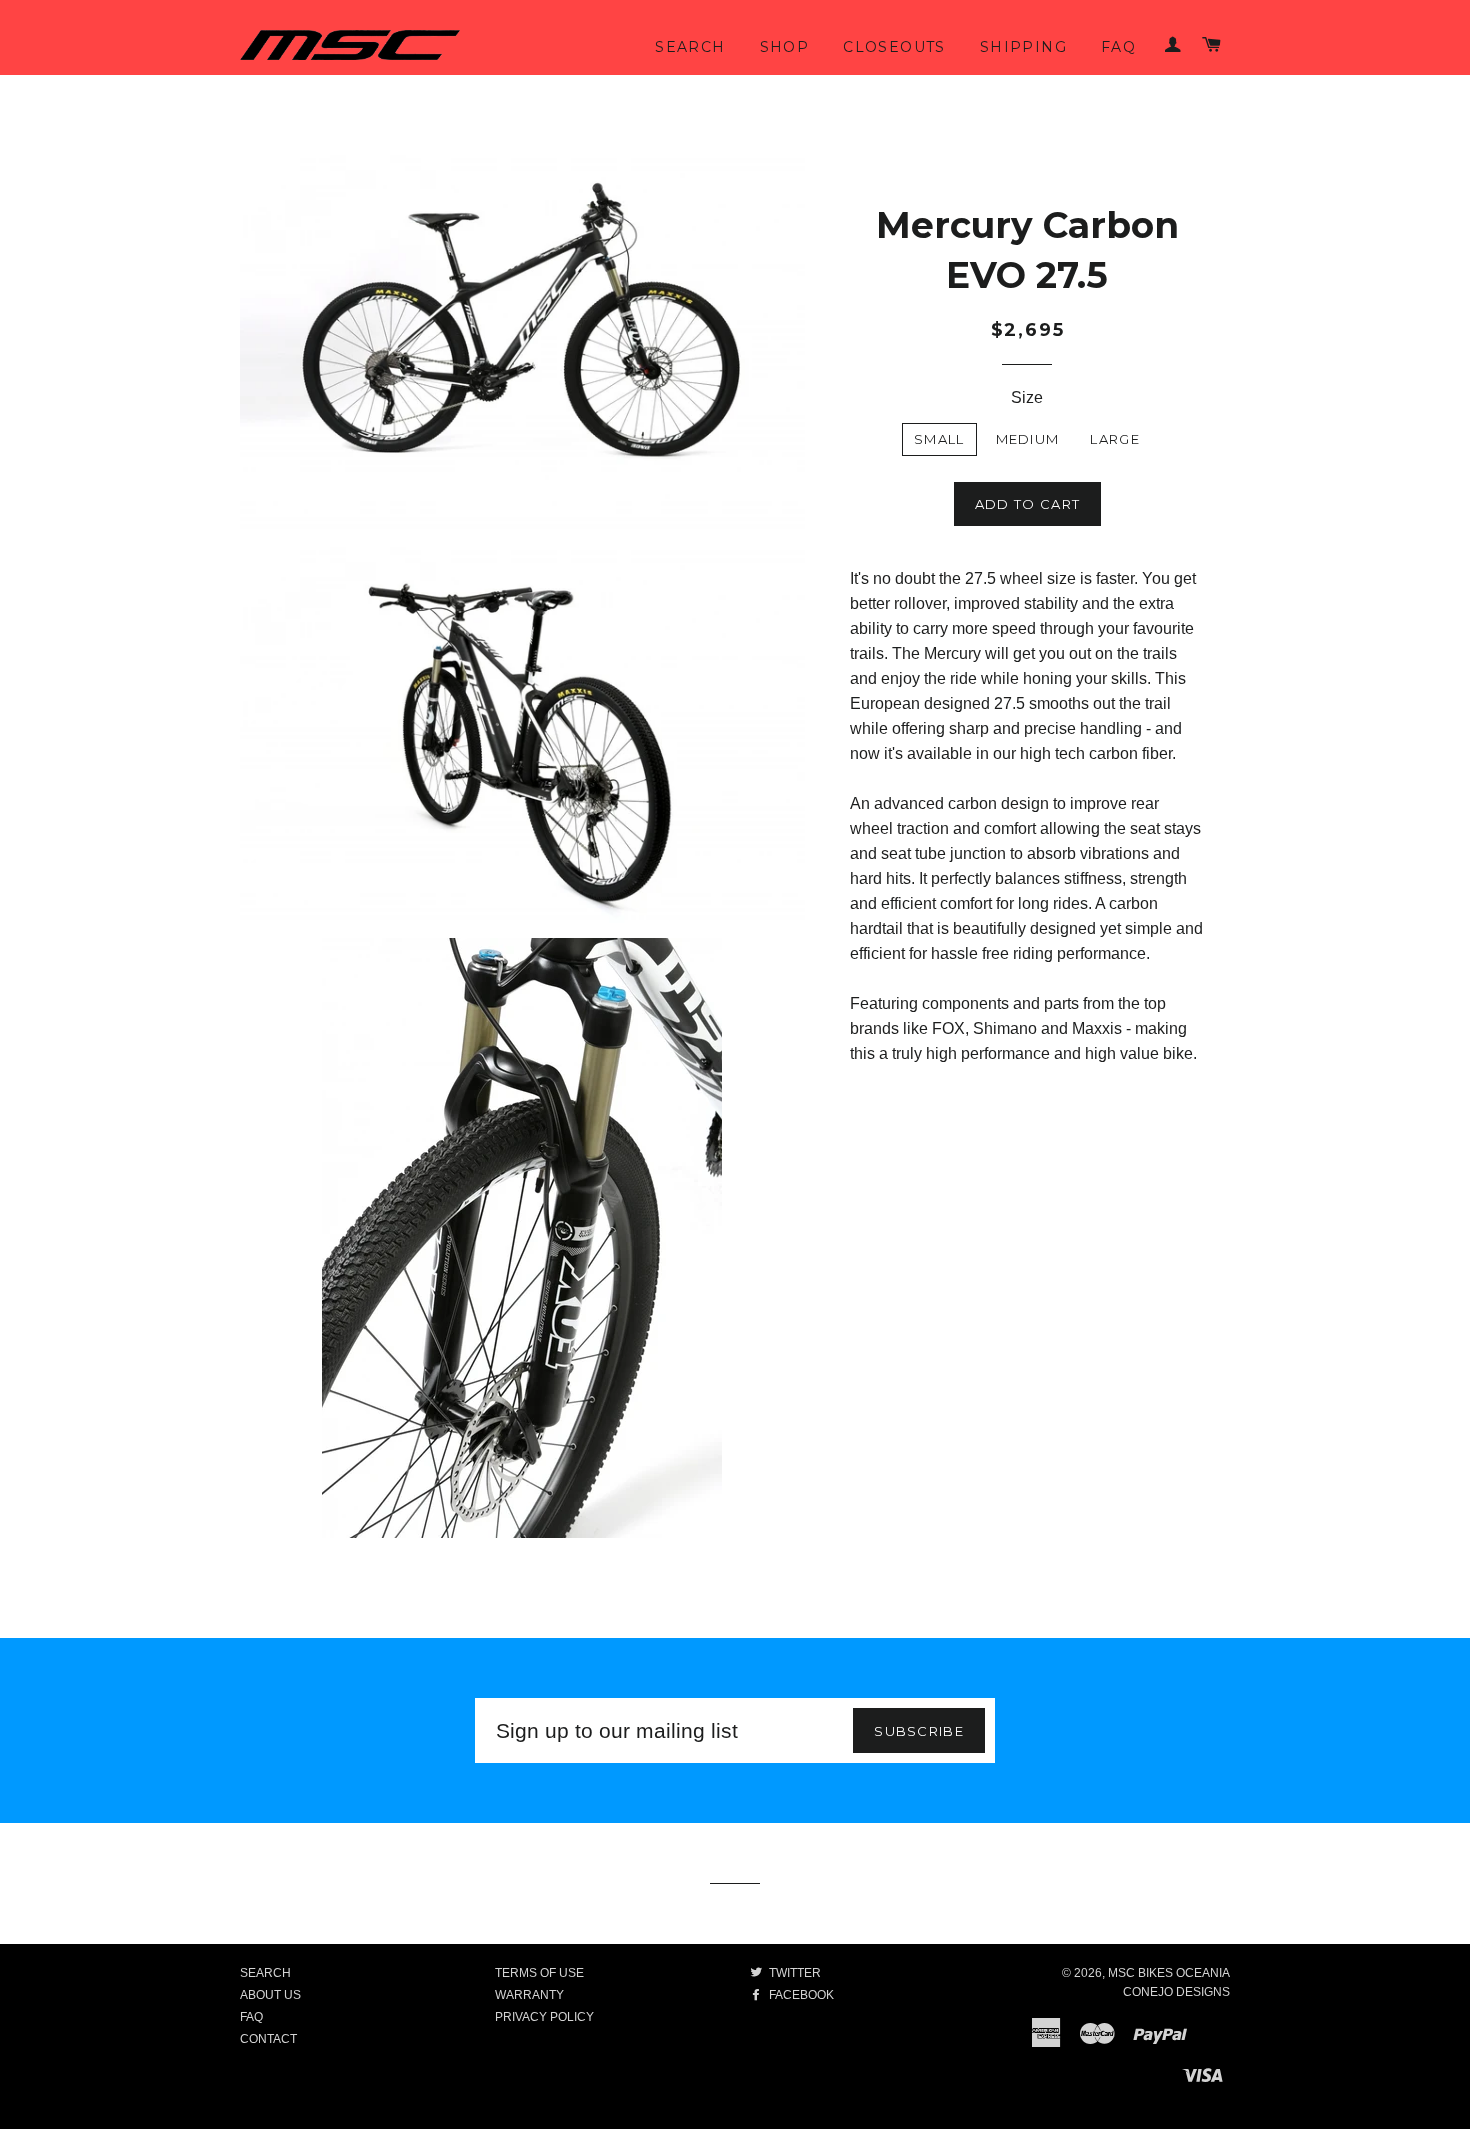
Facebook (800, 1995)
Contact (268, 2039)
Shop (785, 47)
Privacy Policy (544, 2017)
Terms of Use (539, 1973)
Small (939, 439)
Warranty (529, 1995)
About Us (270, 1995)
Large (1115, 439)
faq (1118, 47)
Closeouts (894, 47)
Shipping (1023, 47)
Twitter (793, 1973)
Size (1027, 397)
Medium (1028, 439)
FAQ (251, 2017)
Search (690, 47)
